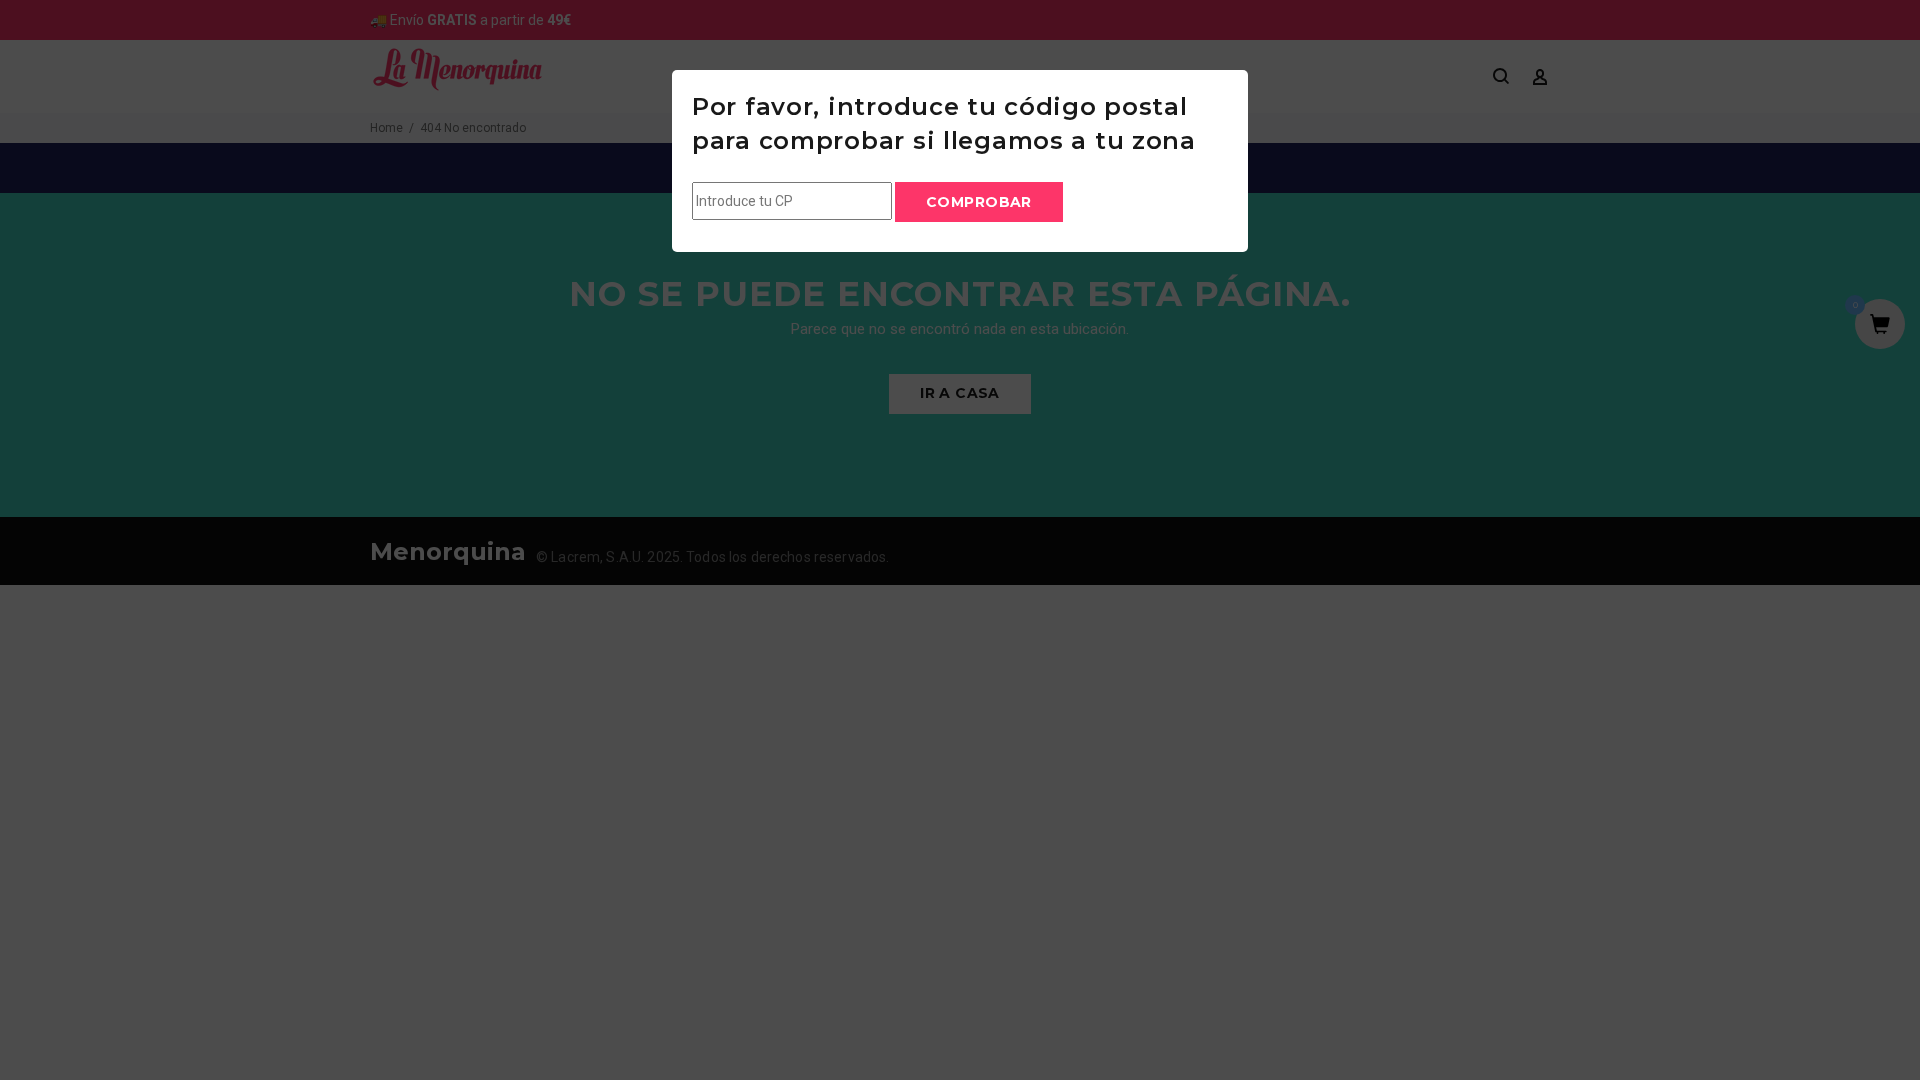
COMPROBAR (979, 202)
